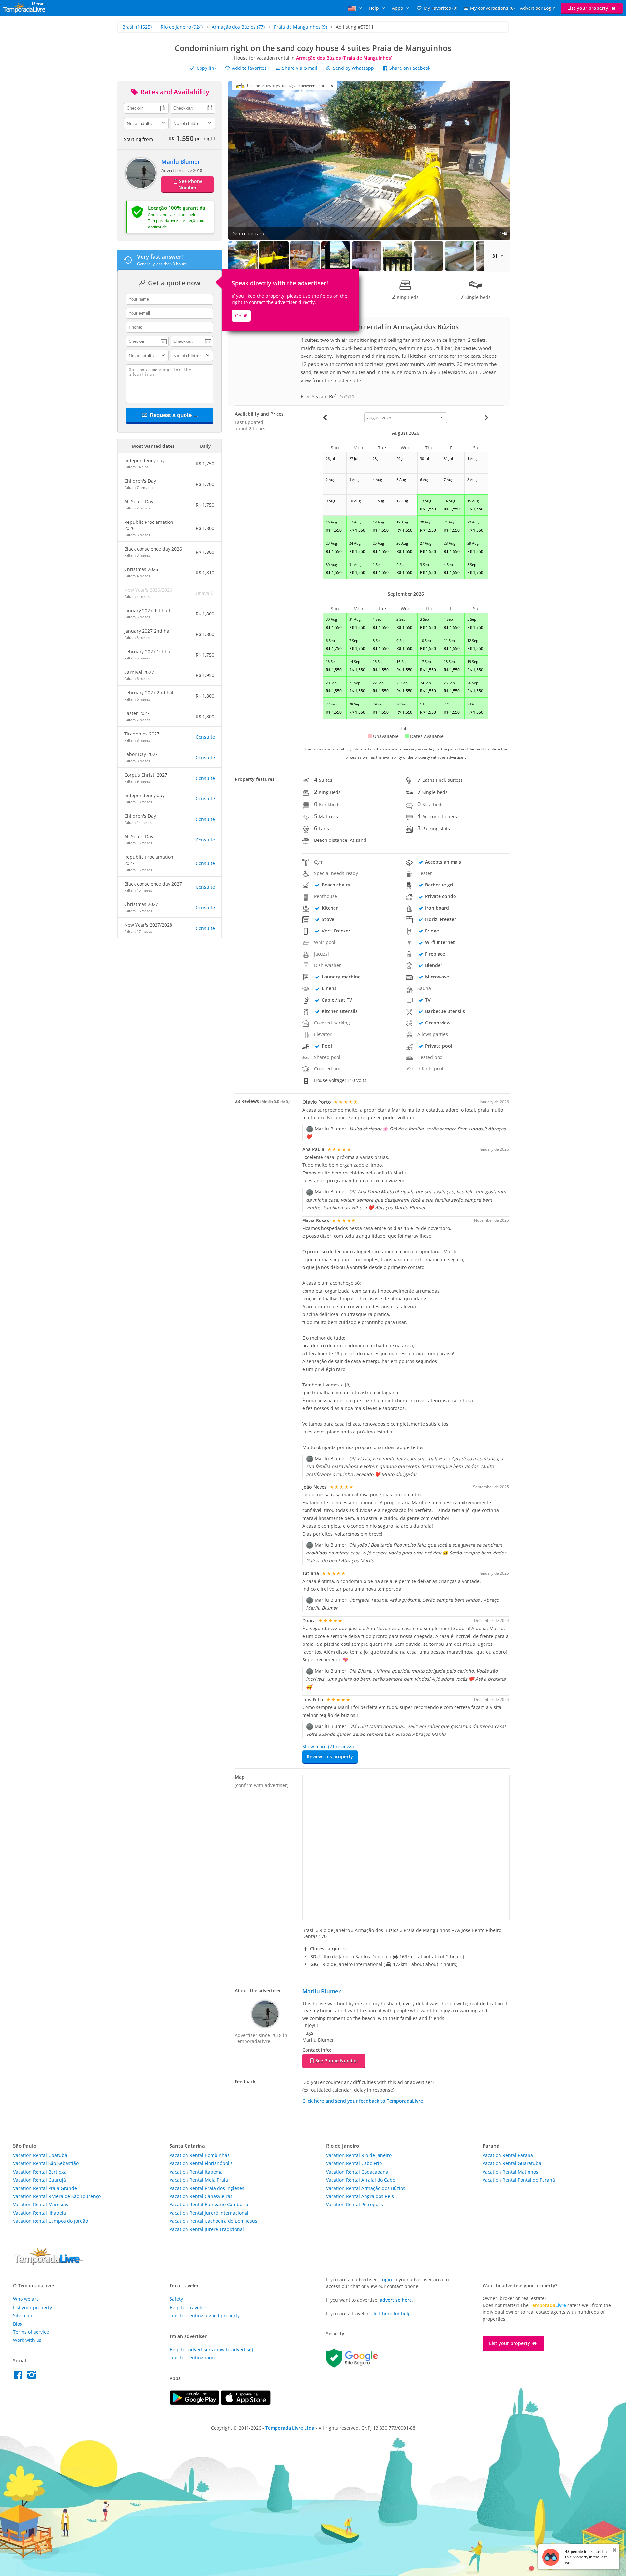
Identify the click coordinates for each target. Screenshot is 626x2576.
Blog (18, 2324)
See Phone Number (190, 184)
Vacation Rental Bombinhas (200, 2155)
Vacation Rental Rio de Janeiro (359, 2155)
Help (374, 8)
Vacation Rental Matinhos (510, 2172)
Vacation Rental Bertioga (40, 2172)
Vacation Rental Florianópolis (201, 2163)
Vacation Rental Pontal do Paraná (519, 2180)
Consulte (205, 737)
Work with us (27, 2340)
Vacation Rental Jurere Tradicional (207, 2229)
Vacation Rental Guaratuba (512, 2163)
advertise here (396, 2300)
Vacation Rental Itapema (196, 2172)
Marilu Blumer (181, 162)
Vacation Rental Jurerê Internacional (209, 2213)
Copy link (206, 68)
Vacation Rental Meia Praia (199, 2180)
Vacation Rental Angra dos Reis (360, 2196)
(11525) (137, 27)
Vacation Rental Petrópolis (355, 2204)
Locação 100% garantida (177, 208)
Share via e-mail (299, 68)
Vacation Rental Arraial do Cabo (361, 2180)
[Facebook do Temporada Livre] (20, 2377)
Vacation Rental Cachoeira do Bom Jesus (213, 2221)
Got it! (241, 316)
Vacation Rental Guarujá (39, 2180)
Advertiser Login (538, 8)
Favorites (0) (440, 8)
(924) (182, 27)
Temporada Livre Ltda (290, 2428)
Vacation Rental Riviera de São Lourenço (57, 2196)
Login (386, 2279)
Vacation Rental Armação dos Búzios (366, 2188)
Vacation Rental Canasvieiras (201, 2196)
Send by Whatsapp (353, 68)
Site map (23, 2316)
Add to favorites (249, 68)
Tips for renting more (193, 2358)
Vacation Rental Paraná (508, 2155)
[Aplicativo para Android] (195, 2403)
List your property (589, 8)
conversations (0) (492, 8)
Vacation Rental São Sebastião (46, 2163)
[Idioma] (356, 8)
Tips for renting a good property (205, 2316)
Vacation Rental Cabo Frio (354, 2163)
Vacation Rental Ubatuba (40, 2155)
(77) (238, 27)
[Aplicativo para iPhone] (246, 2403)
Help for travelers (189, 2307)
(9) (300, 27)
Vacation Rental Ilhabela (39, 2213)
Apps (398, 8)
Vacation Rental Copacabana (357, 2172)
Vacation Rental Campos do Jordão (51, 2221)
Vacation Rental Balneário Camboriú (209, 2204)
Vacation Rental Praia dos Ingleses (207, 2188)
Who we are (26, 2299)
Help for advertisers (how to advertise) (211, 2349)
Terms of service (31, 2332)
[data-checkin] (146, 108)
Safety (176, 2299)
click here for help (391, 2314)
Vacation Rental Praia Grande (45, 2188)
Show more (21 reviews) (328, 1746)
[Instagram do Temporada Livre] (32, 2377)
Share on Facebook (409, 68)
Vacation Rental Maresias (41, 2204)
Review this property (330, 1757)
